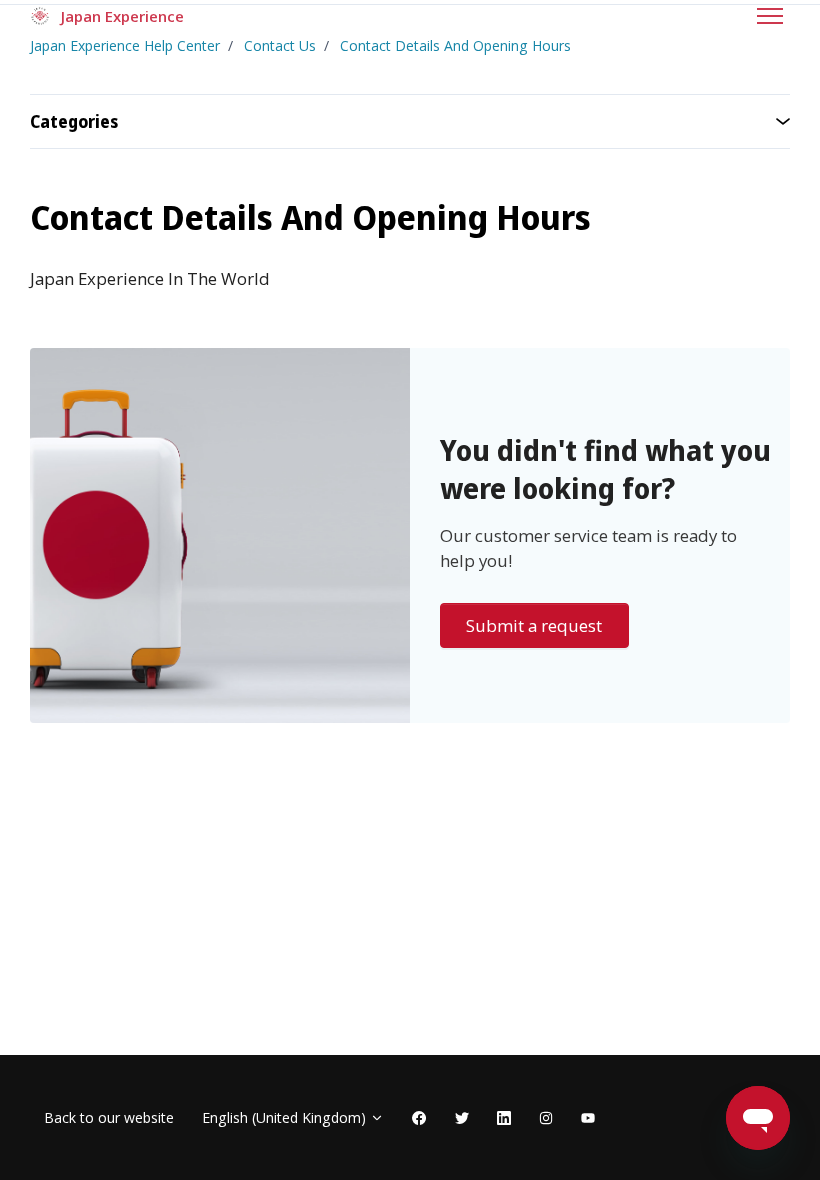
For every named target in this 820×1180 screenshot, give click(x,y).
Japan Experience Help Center (125, 45)
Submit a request (534, 625)
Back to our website (109, 1117)
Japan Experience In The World (150, 278)
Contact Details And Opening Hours (455, 45)
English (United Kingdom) (286, 1117)
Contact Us (280, 45)
